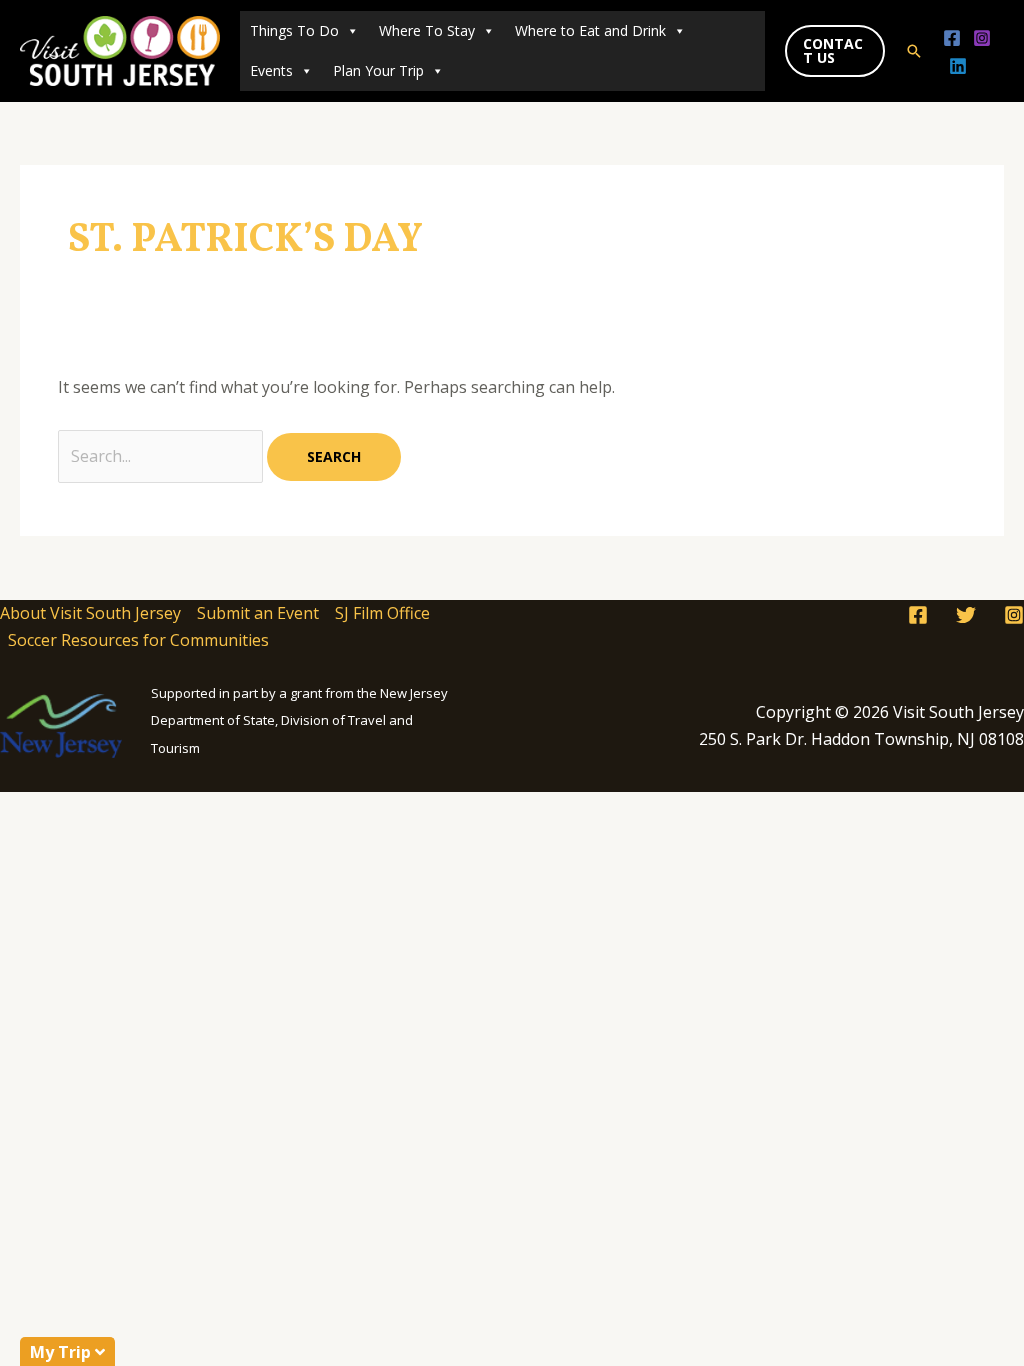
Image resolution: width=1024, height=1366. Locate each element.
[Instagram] (982, 38)
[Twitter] (966, 615)
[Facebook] (952, 38)
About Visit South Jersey (90, 613)
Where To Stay (427, 30)
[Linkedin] (958, 66)
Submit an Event (258, 613)
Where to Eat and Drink (590, 30)
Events (271, 70)
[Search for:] (162, 456)
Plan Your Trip (378, 70)
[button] (835, 51)
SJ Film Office (382, 613)
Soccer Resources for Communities (138, 640)
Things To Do (294, 30)
